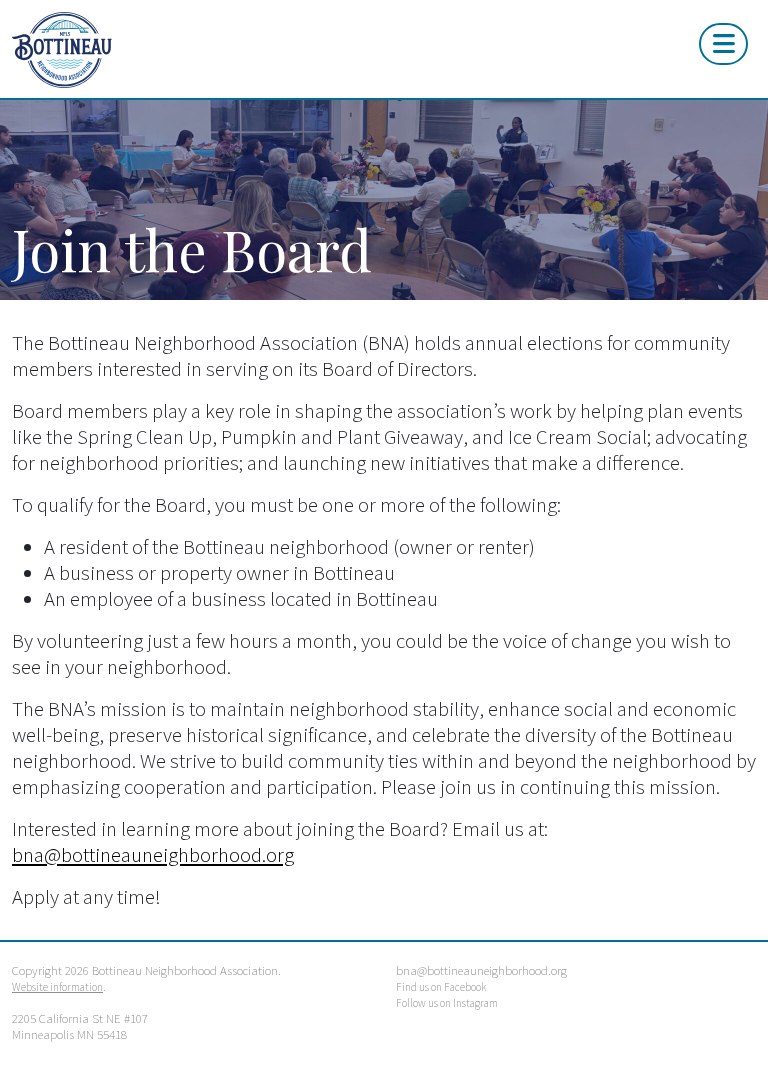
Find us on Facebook (441, 987)
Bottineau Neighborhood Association (256, 50)
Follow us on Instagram (447, 1003)
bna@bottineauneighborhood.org (153, 855)
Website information (57, 987)
